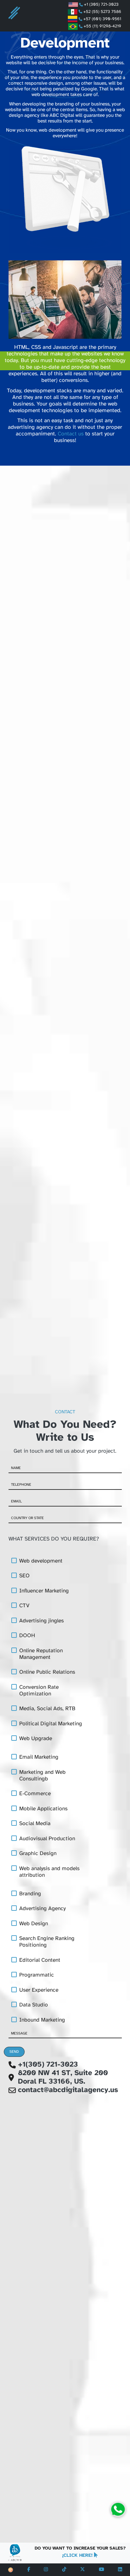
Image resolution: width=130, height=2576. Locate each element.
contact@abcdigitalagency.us (68, 2090)
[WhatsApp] (118, 2509)
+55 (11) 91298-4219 (102, 26)
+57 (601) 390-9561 (102, 19)
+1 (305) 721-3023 (103, 4)
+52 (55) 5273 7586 (102, 12)
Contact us (71, 434)
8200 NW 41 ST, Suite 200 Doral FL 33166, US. (63, 2077)
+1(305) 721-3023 (48, 2065)
